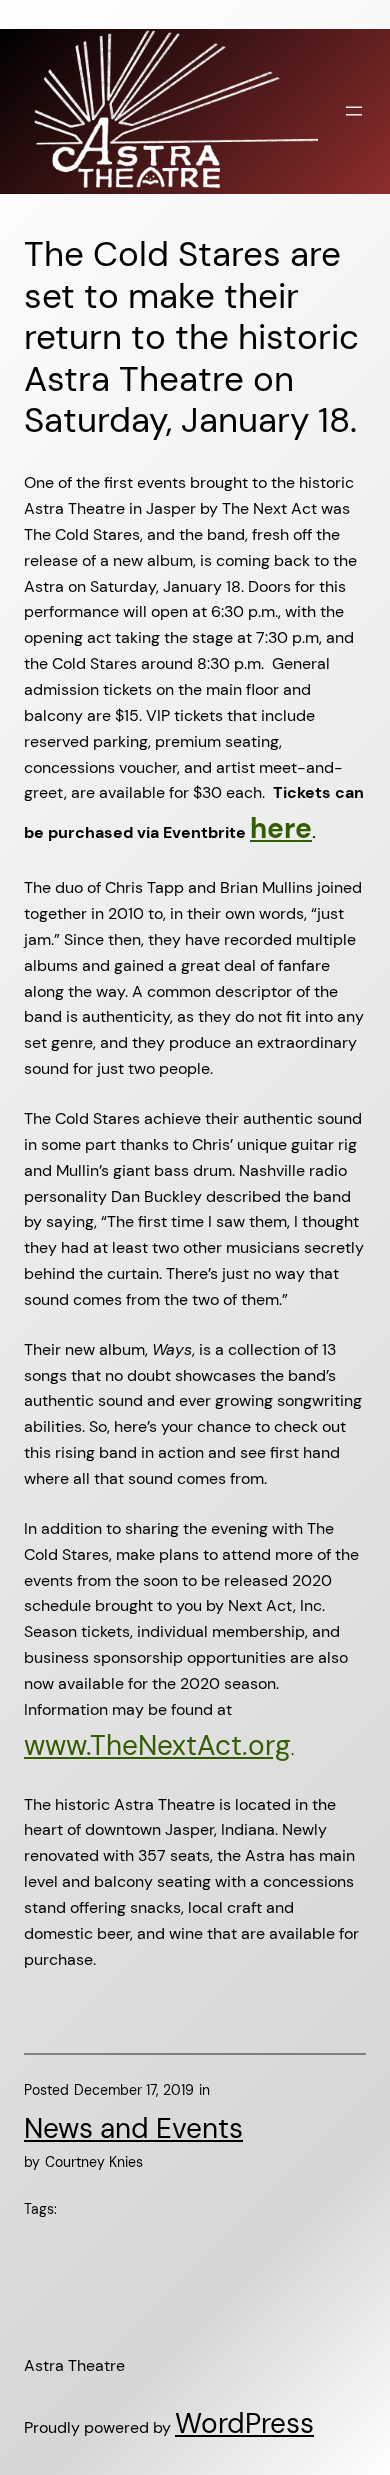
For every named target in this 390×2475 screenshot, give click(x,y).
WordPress (244, 2423)
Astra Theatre (74, 2365)
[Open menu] (354, 111)
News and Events (133, 2128)
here (281, 828)
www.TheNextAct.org (157, 1745)
